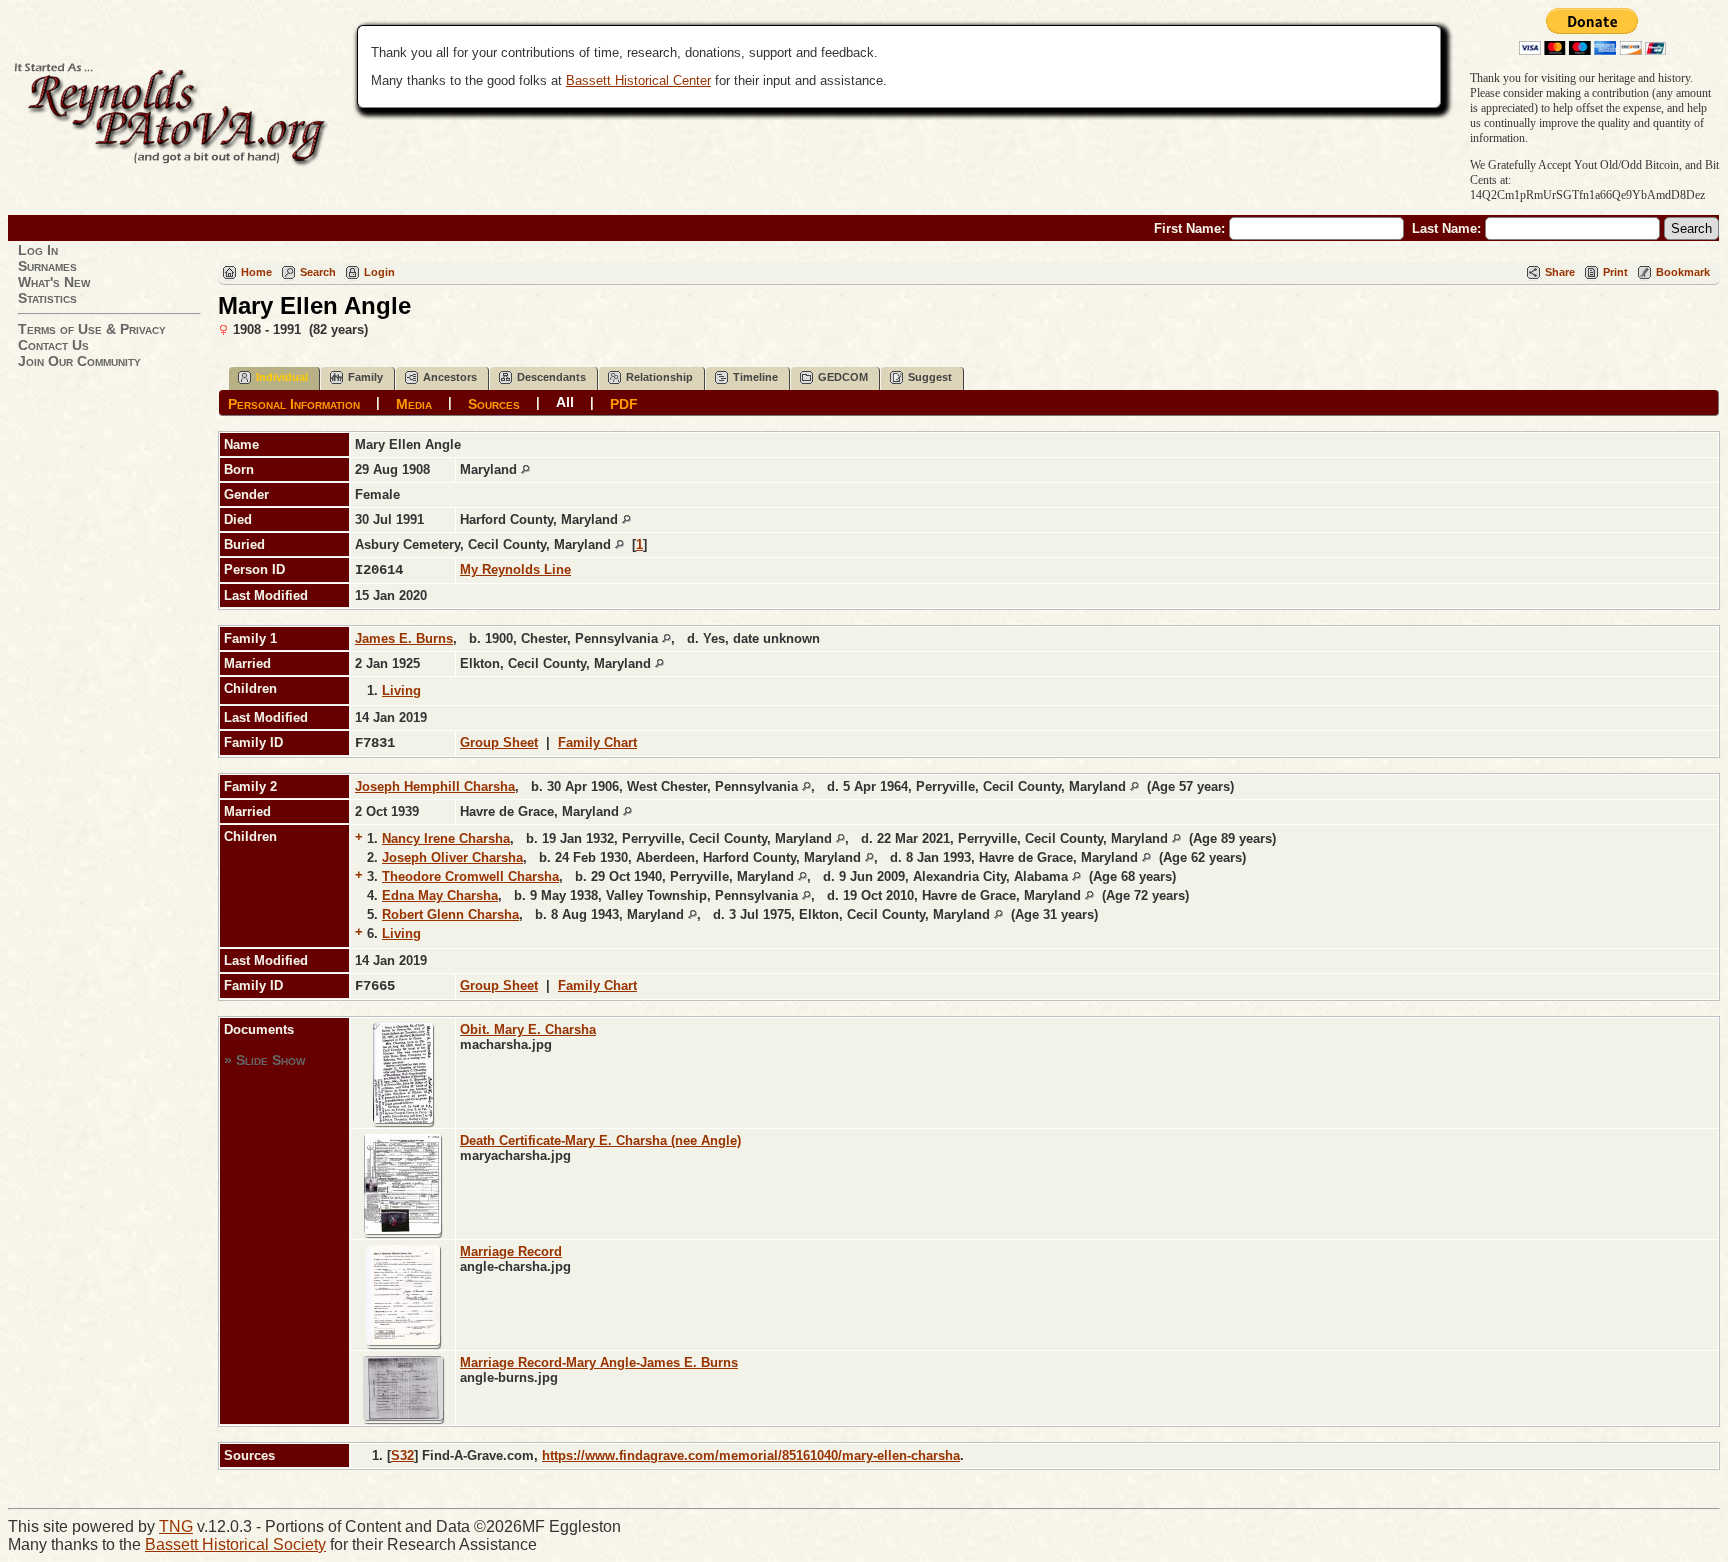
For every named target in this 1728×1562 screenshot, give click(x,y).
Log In (38, 250)
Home (256, 272)
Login (379, 272)
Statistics (47, 298)
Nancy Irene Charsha (446, 838)
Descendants (551, 377)
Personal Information (294, 403)
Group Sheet (499, 742)
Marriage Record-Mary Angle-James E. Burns (599, 1362)
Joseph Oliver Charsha (452, 857)
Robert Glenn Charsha (450, 914)
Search (318, 272)
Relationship (659, 377)
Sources (494, 403)
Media (414, 403)
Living (401, 690)
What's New (54, 282)
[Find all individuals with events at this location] (525, 469)
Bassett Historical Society (235, 1544)
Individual (282, 377)
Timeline (755, 377)
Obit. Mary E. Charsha (528, 1029)
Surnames (47, 266)
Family (365, 377)
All (565, 402)
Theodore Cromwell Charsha (470, 876)
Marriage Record (511, 1251)
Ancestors (450, 377)
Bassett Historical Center (638, 80)
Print (1615, 272)
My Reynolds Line (515, 569)
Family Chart (597, 742)
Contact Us (53, 345)
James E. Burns (404, 638)
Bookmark (1683, 272)
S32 (402, 1455)
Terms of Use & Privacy (92, 329)
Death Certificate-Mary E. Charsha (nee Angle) (600, 1140)
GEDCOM (843, 377)
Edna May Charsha (440, 895)
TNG (176, 1526)
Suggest (930, 377)
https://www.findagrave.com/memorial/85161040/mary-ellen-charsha (751, 1455)
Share (1560, 272)
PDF (624, 403)
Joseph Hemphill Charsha (435, 786)
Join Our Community (79, 361)
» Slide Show (264, 1060)
